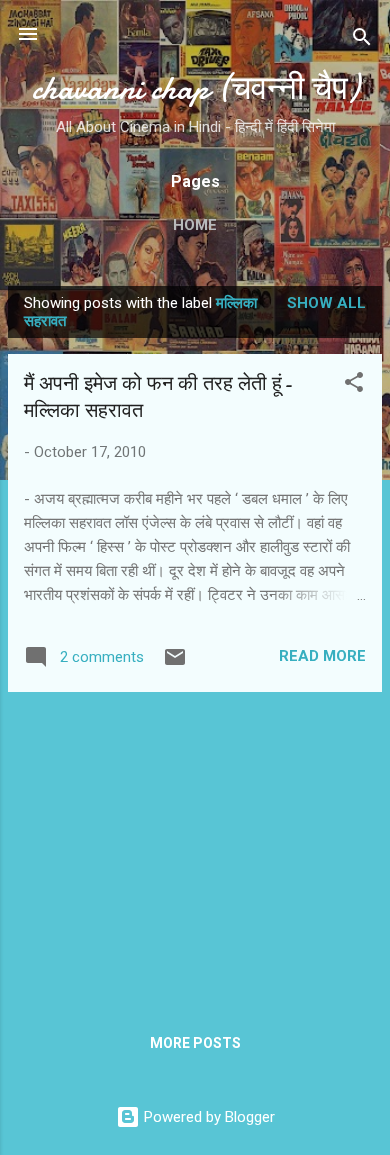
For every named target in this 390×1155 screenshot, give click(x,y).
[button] (354, 385)
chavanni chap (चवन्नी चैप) (195, 88)
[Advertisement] (195, 848)
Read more (322, 656)
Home (195, 225)
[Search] (362, 40)
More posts (195, 1043)
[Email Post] (175, 664)
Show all (326, 303)
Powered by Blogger (207, 1117)
